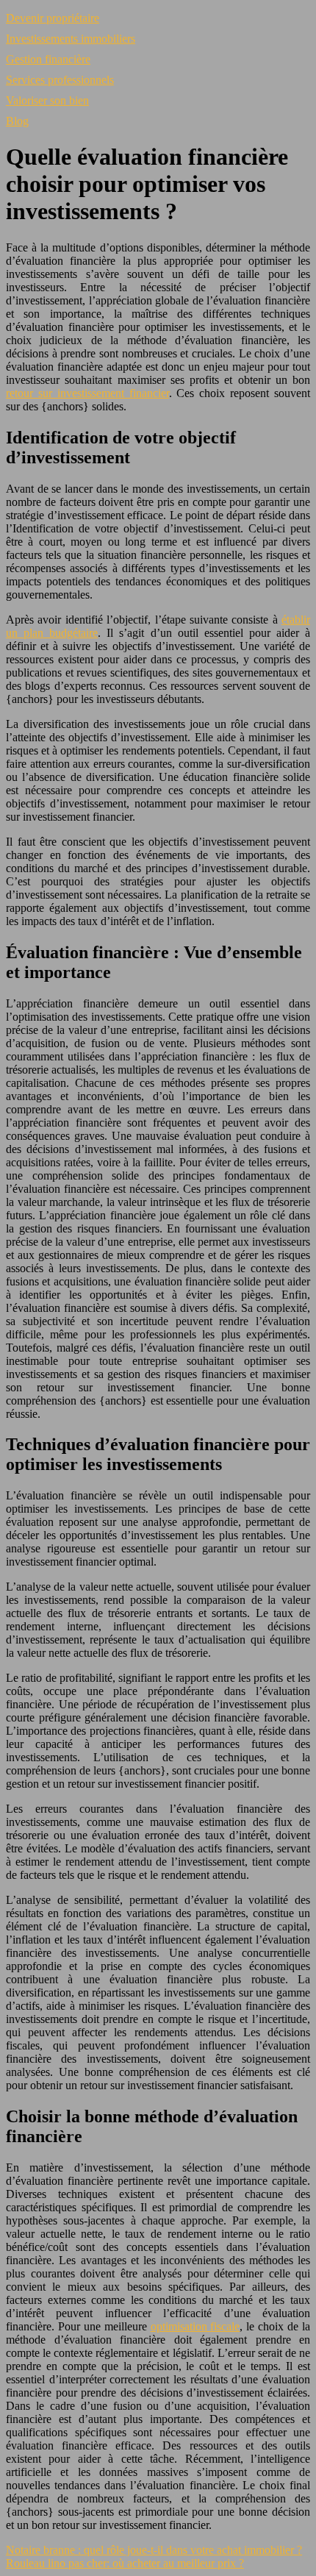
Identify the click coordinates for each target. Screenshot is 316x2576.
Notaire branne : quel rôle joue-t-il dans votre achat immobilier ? (154, 2550)
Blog (17, 121)
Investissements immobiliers (71, 39)
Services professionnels (60, 80)
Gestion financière (48, 59)
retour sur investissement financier (87, 393)
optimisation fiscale (195, 2326)
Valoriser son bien (47, 100)
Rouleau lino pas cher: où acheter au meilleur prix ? (125, 2563)
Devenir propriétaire (53, 18)
